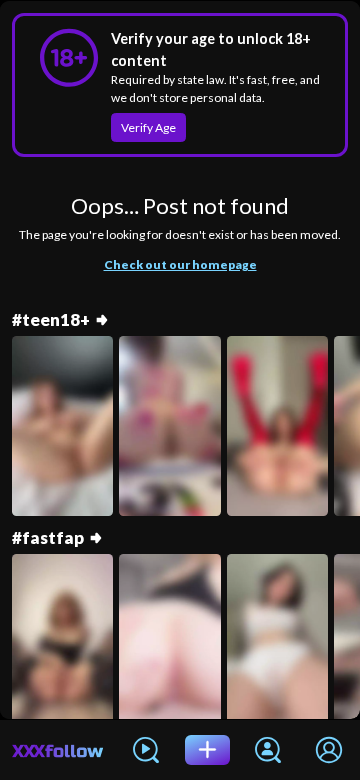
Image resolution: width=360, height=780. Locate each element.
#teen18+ (51, 320)
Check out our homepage (180, 264)
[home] (58, 750)
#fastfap (48, 538)
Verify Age (148, 127)
